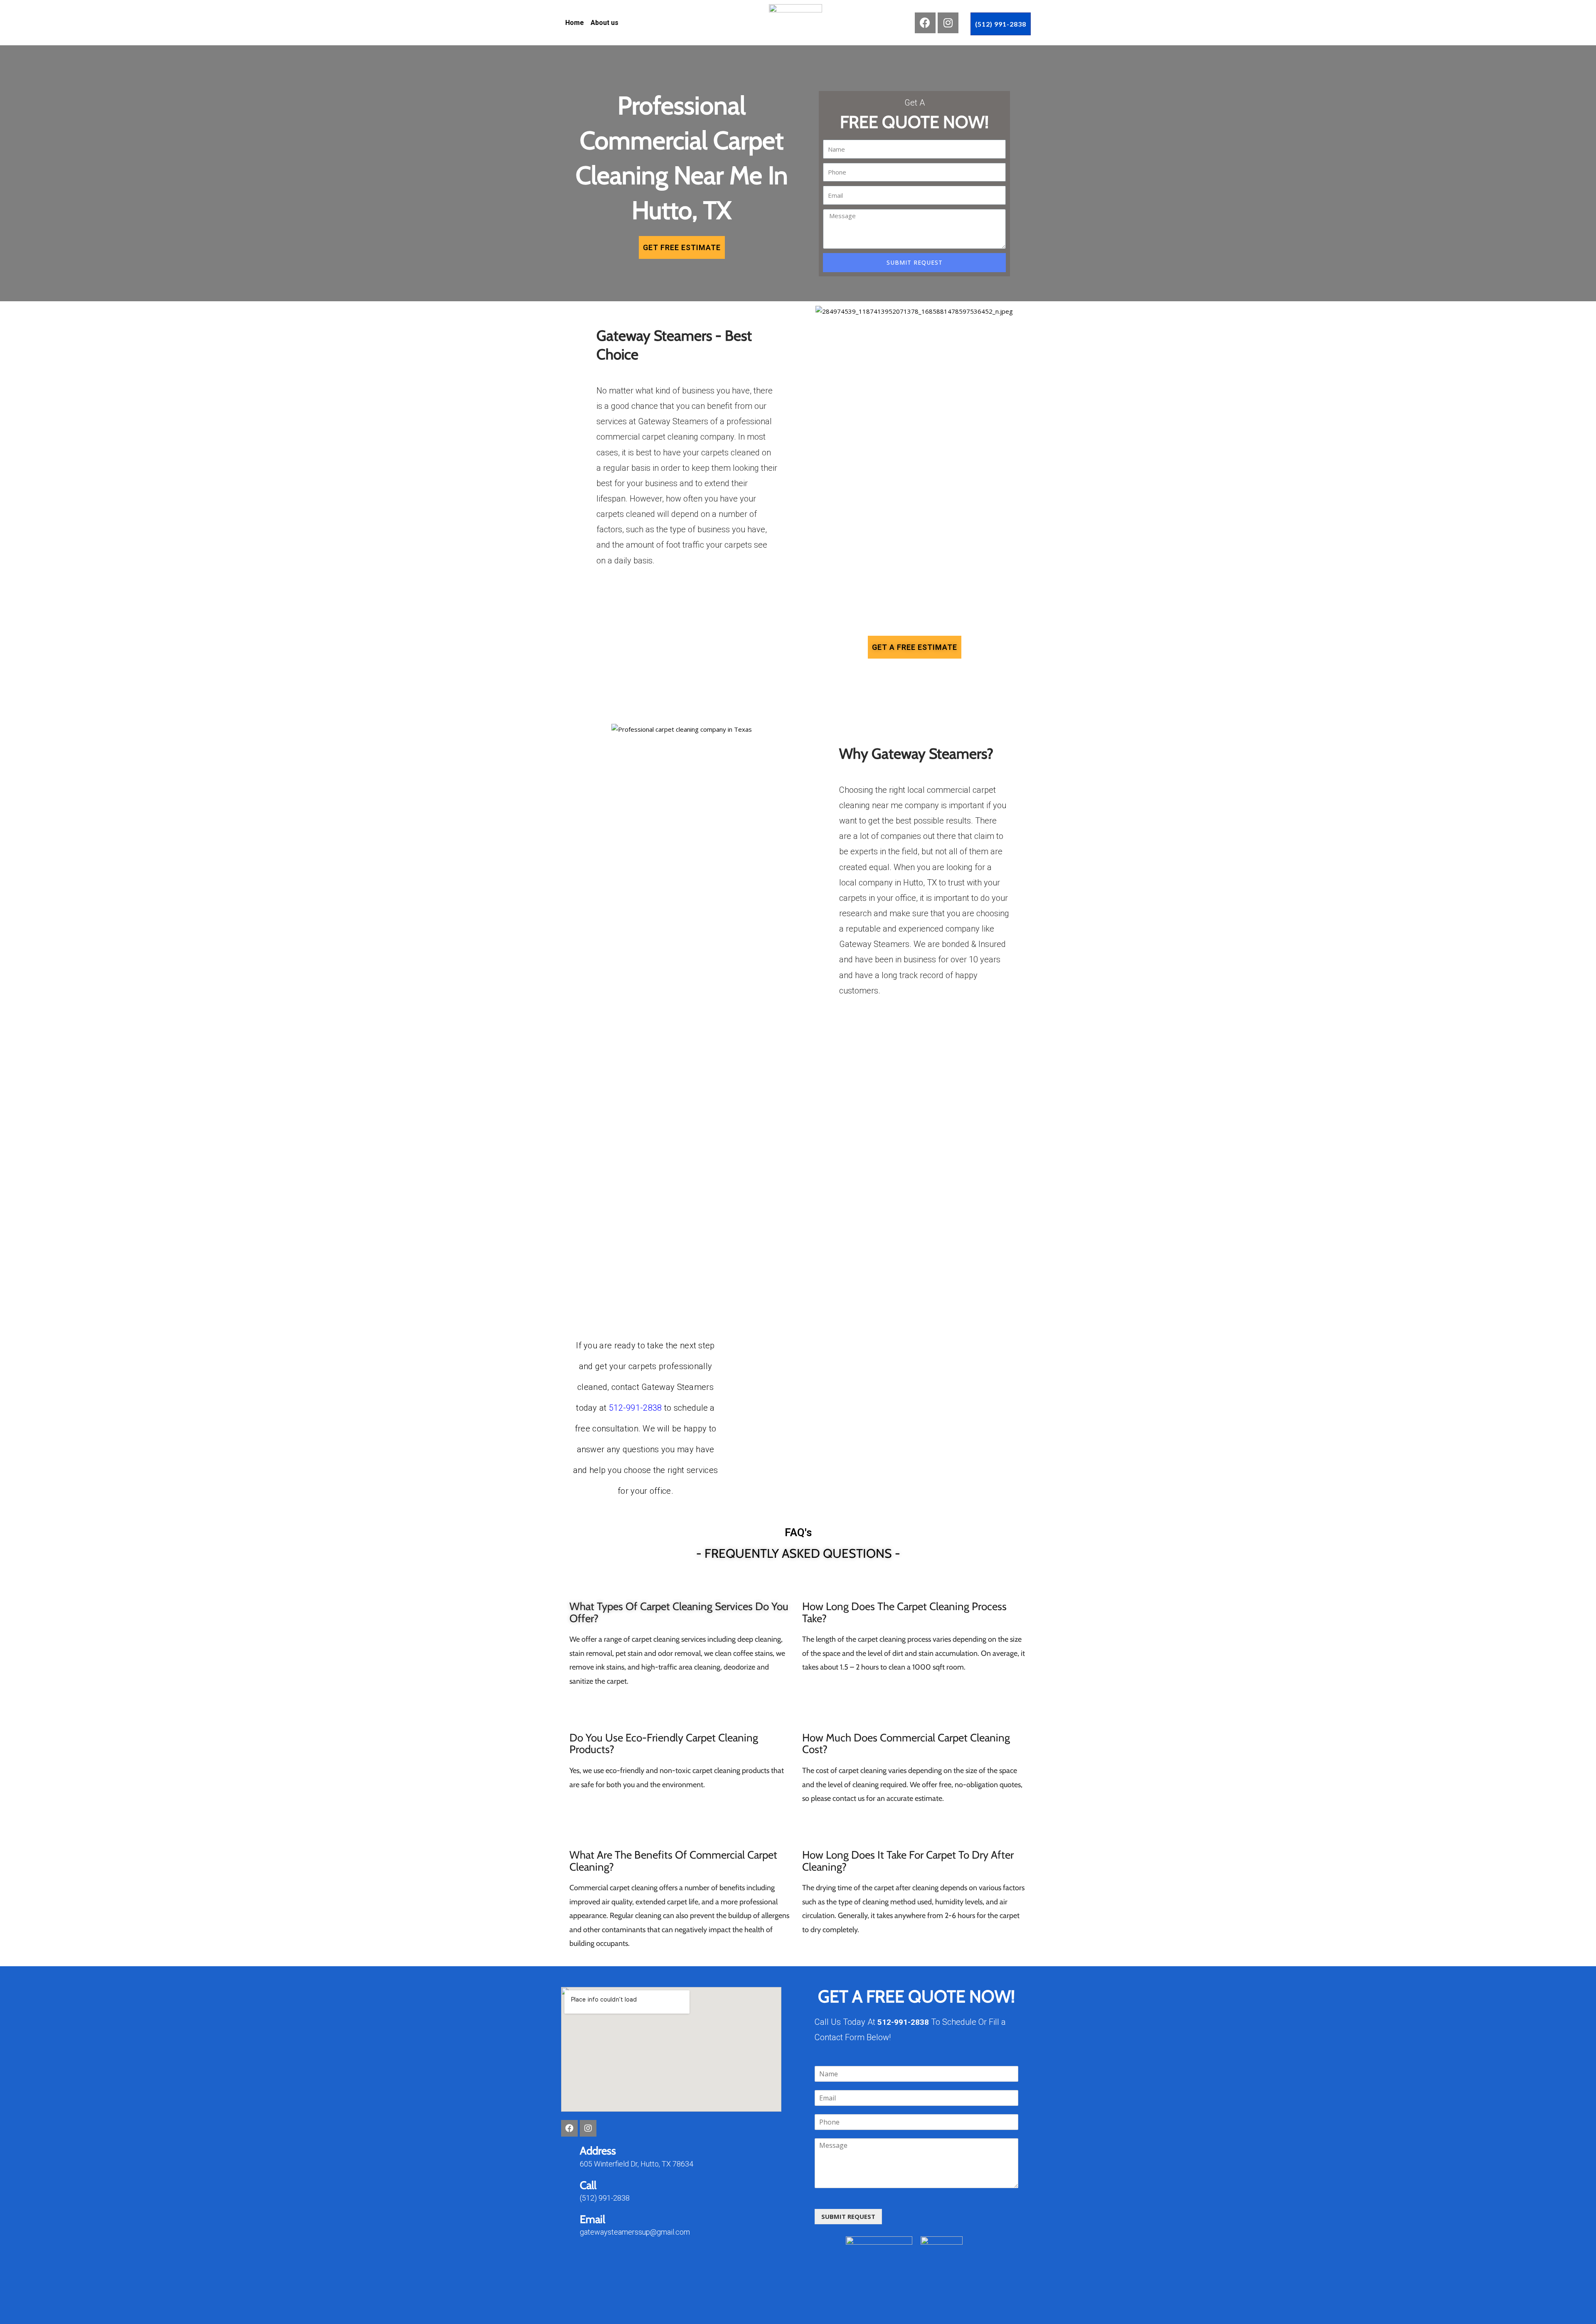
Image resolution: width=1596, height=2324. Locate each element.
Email (592, 2219)
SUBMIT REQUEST (848, 2216)
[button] (1001, 24)
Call (588, 2185)
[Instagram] (948, 23)
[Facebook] (925, 23)
